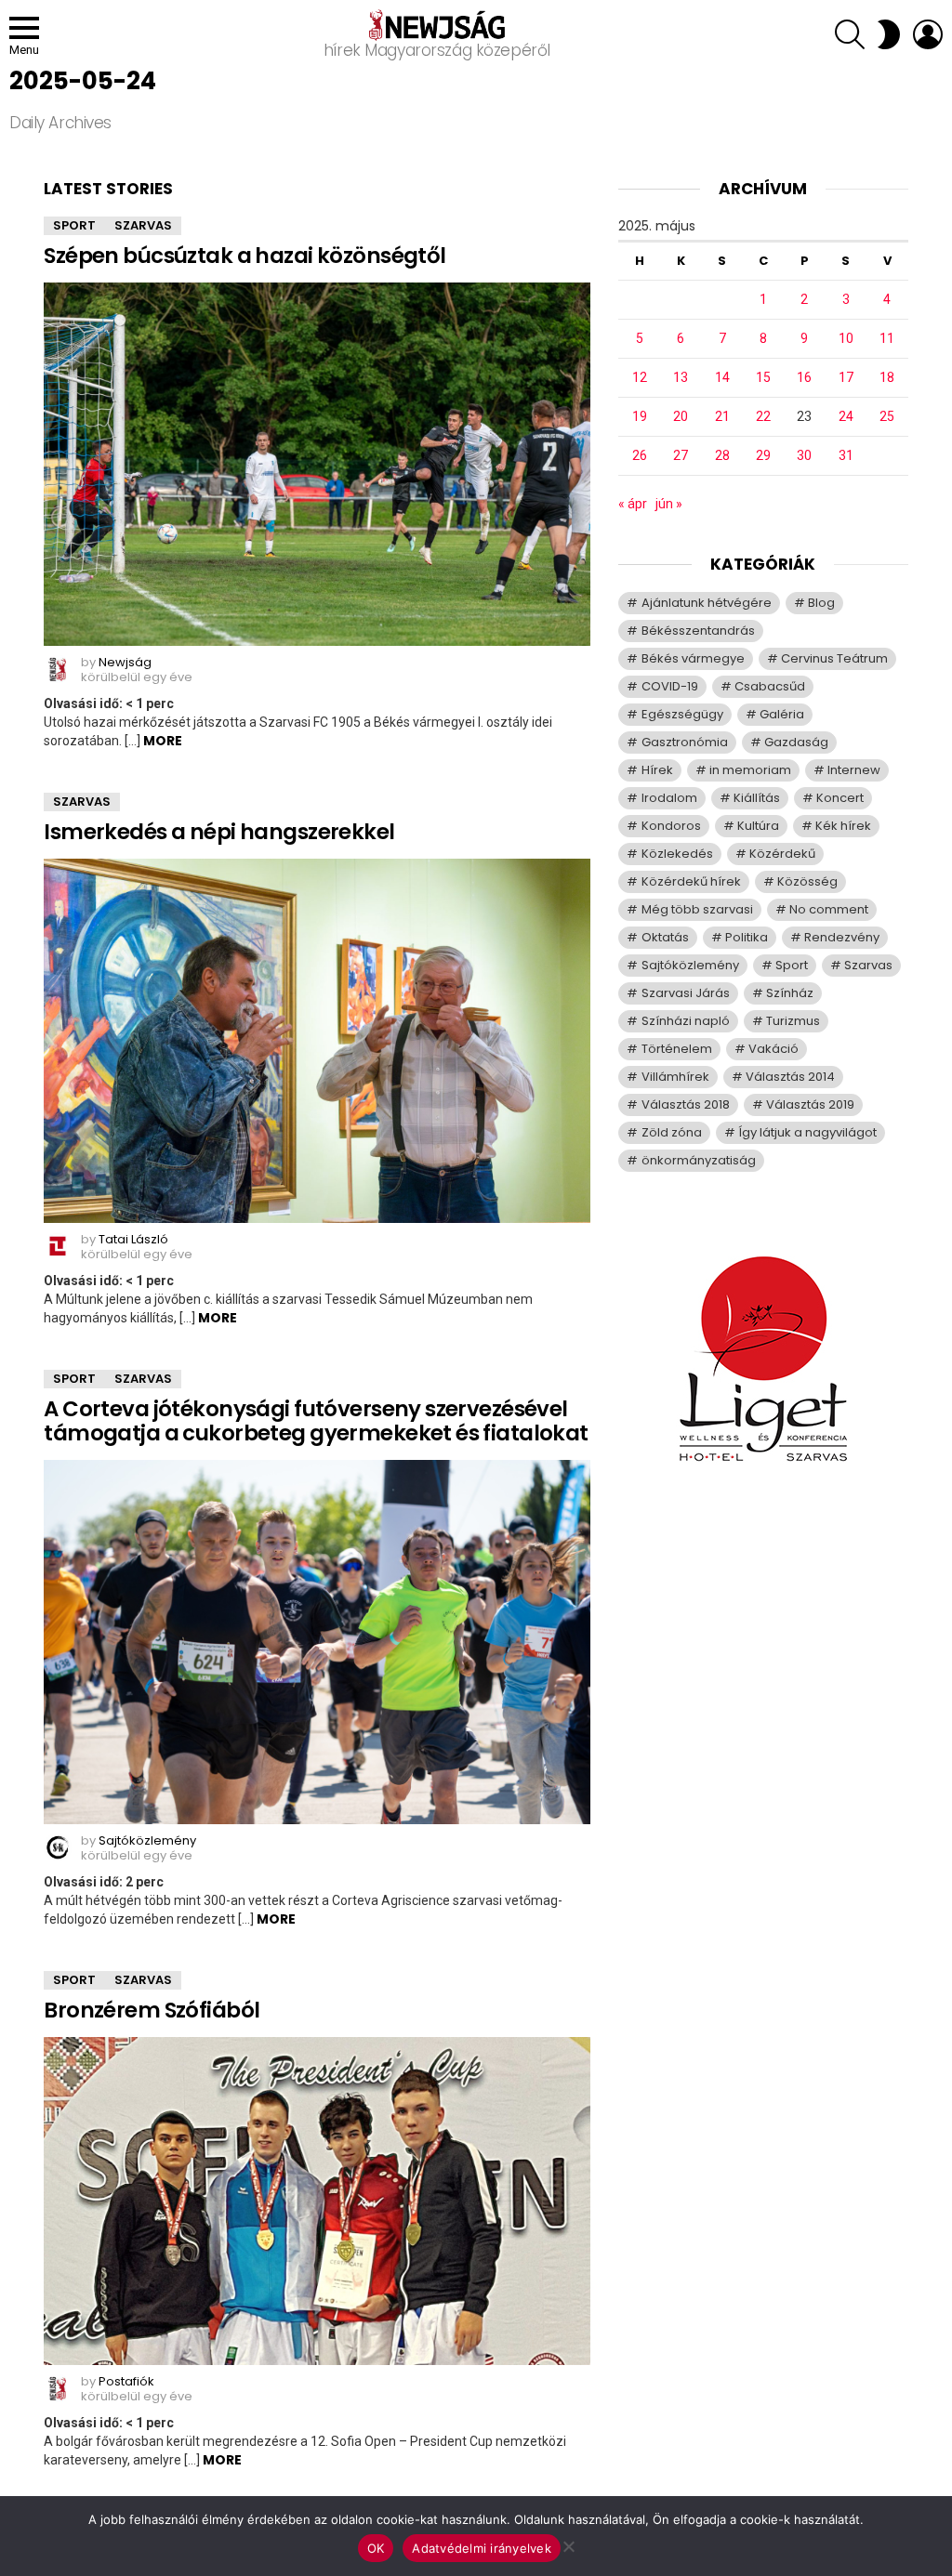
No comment (829, 909)
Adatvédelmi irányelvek (482, 2548)
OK (376, 2548)
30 (804, 455)
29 (763, 455)
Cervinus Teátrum (834, 658)
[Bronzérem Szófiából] (317, 2201)
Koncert (840, 798)
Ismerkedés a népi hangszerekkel (219, 832)
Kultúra (758, 826)
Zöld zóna (672, 1132)
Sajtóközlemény (690, 965)
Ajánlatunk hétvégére (707, 603)
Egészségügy (682, 714)
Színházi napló (686, 1021)
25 (887, 416)
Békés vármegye (693, 658)
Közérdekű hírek (691, 881)
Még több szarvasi (697, 909)
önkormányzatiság (699, 1160)
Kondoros (671, 826)
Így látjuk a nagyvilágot (807, 1132)
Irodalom (669, 798)
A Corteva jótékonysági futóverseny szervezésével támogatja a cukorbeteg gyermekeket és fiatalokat (316, 1421)
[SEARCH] (850, 34)
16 (804, 377)
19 (640, 416)
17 (846, 377)
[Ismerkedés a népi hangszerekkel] (317, 1041)
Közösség (807, 881)
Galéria (782, 714)
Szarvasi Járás (686, 993)
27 (681, 455)
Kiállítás (757, 798)
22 (763, 416)
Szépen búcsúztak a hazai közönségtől (245, 256)
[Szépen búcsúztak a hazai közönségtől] (317, 464)
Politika (747, 937)
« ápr (633, 504)
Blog (821, 603)
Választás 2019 (810, 1104)
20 (681, 416)
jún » (669, 504)
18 (887, 377)
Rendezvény (842, 937)
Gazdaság (796, 742)
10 (846, 338)
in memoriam (750, 770)
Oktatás (665, 937)
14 (722, 377)
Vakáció (773, 1049)
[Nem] (568, 2544)
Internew (854, 770)
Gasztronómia (685, 742)
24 (846, 416)
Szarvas (143, 225)
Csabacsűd (770, 686)
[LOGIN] (928, 34)
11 (887, 338)
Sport (74, 225)
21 (722, 416)
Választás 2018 (686, 1104)
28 (722, 455)
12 (640, 377)
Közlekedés (677, 854)
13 (681, 377)
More (163, 741)
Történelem (677, 1049)
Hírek (657, 770)
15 (763, 377)
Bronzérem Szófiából (152, 2010)
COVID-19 (670, 686)
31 (846, 455)
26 (640, 455)
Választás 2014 (790, 1077)
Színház (790, 993)
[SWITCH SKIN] (889, 34)
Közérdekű (782, 854)
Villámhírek (675, 1077)
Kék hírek (843, 826)
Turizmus (793, 1021)
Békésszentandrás (698, 631)
